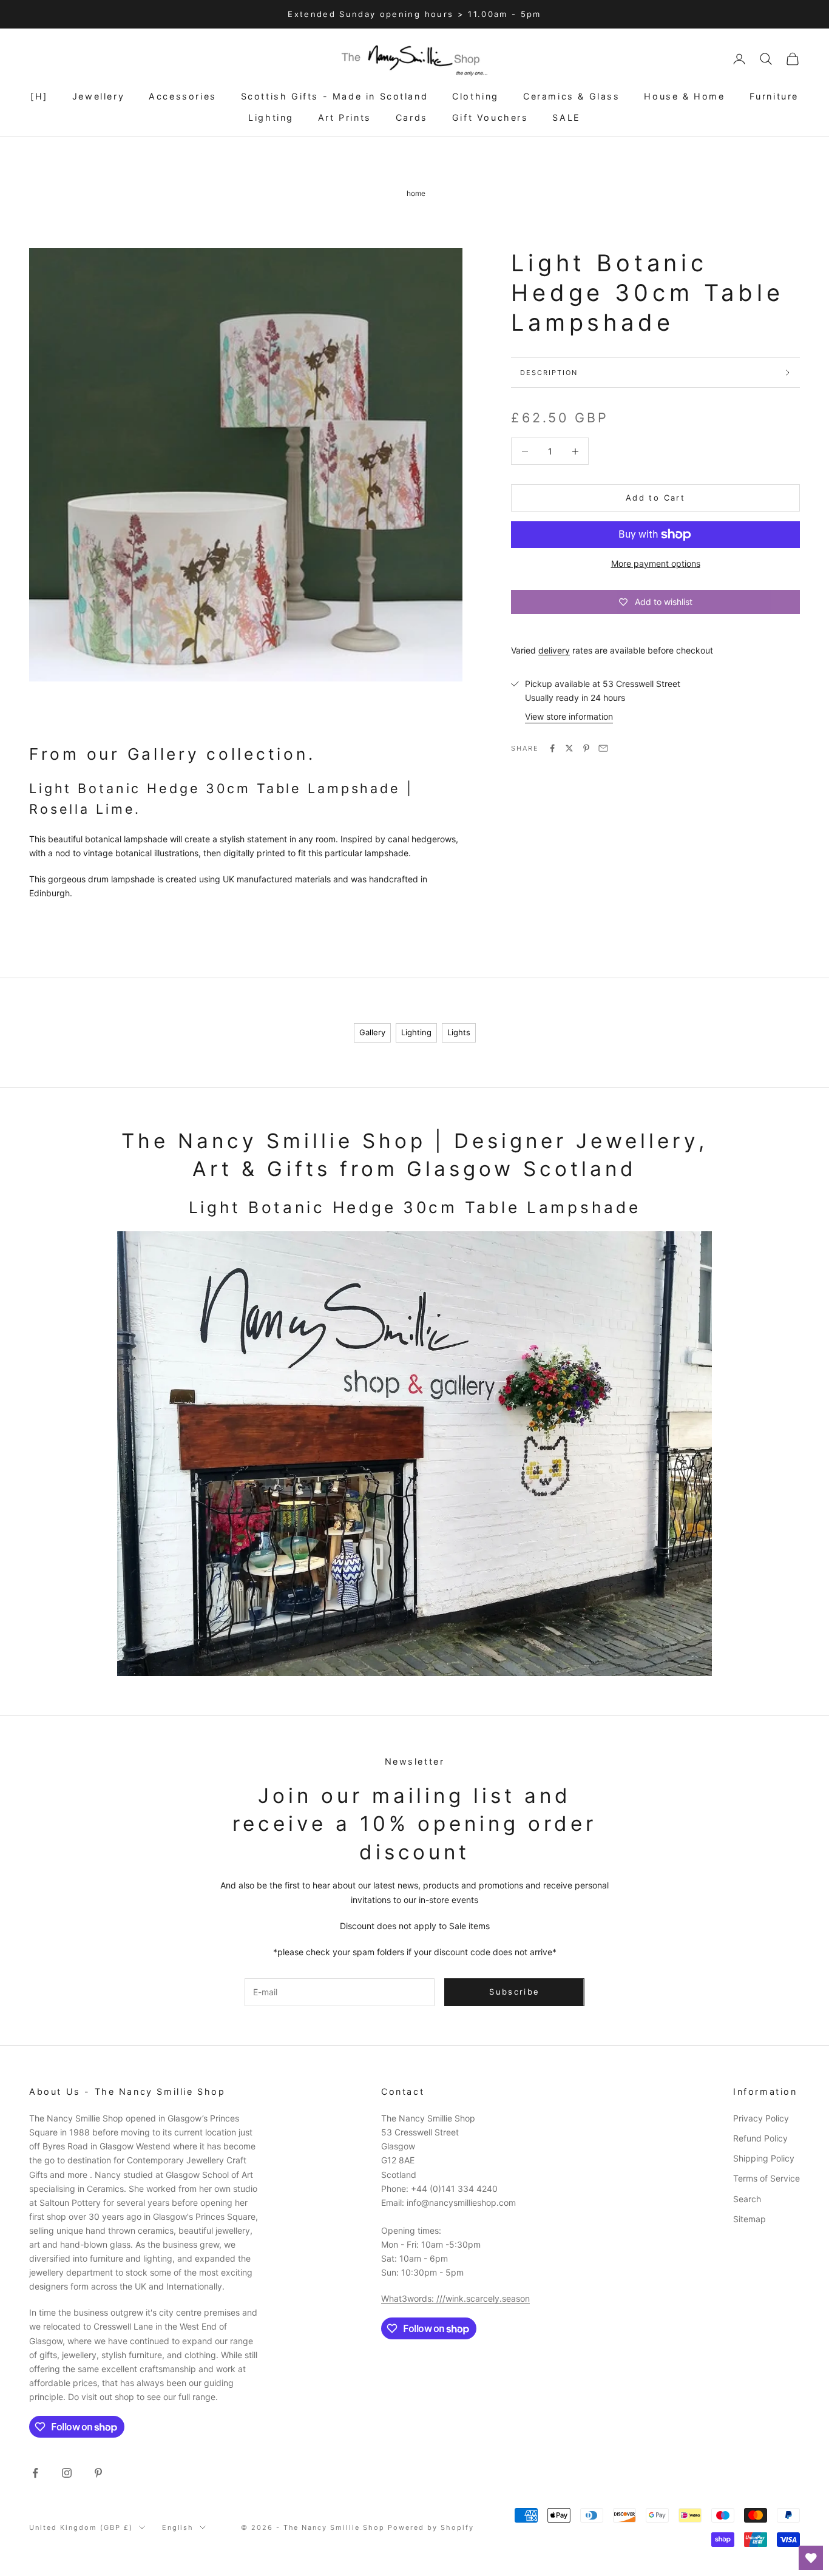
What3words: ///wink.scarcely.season (455, 2298)
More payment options (656, 563)
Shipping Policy (764, 2158)
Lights (459, 1032)
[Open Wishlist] (811, 2558)
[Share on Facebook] (552, 748)
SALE (566, 117)
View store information (569, 716)
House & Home (684, 96)
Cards (412, 117)
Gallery (372, 1032)
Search (747, 2199)
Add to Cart (655, 498)
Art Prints (345, 117)
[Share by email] (603, 748)
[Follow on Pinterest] (98, 2473)
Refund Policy (760, 2138)
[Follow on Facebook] (35, 2473)
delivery (554, 650)
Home (416, 193)
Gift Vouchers (490, 117)
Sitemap (749, 2219)
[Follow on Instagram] (67, 2473)
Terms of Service (766, 2178)
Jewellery (98, 96)
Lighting (271, 117)
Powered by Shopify (431, 2527)
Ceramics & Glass (571, 96)
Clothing (475, 96)
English (178, 2527)
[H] (39, 96)
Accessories (183, 96)
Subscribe (514, 1992)
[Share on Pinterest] (586, 748)
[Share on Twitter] (569, 748)
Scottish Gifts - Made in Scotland (335, 96)
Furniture (774, 96)
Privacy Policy (761, 2118)
